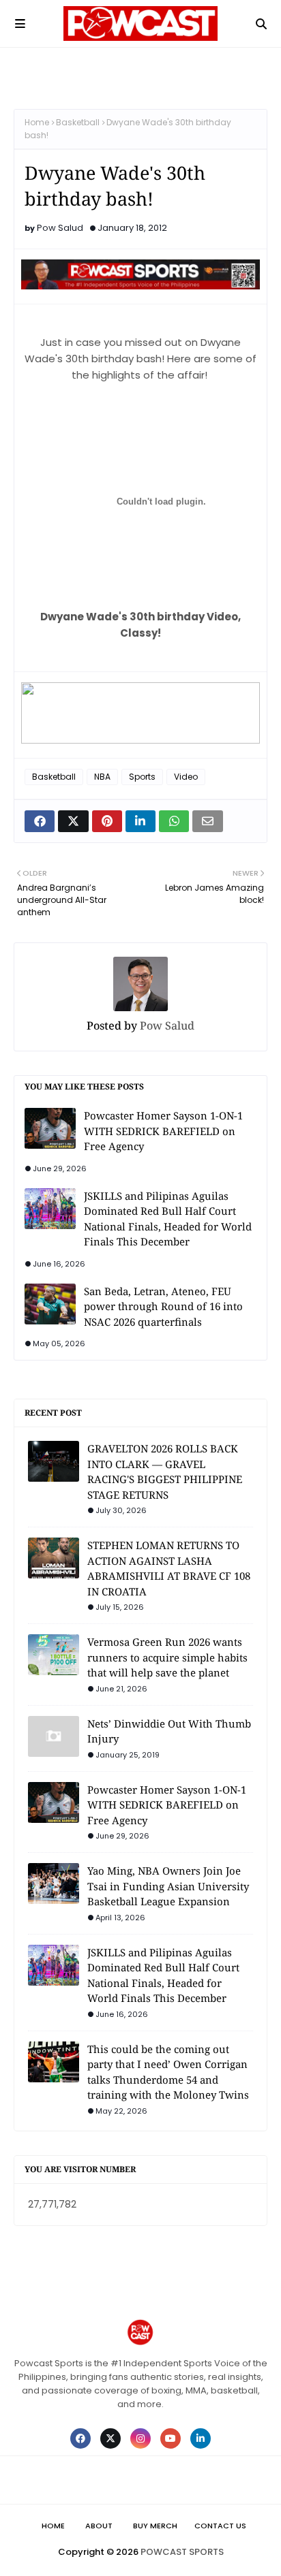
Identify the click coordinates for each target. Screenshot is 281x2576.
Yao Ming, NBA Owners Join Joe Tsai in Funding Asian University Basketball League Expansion (168, 1886)
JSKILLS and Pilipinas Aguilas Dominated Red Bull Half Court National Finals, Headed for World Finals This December (168, 1219)
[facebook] (80, 2438)
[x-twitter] (110, 2438)
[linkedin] (201, 2438)
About (99, 2526)
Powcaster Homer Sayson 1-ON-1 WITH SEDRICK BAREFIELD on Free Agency (163, 1131)
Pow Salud (60, 228)
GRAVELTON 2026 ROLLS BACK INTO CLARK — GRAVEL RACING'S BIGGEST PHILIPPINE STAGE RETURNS (165, 1472)
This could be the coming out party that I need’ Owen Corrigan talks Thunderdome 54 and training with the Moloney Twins (168, 2072)
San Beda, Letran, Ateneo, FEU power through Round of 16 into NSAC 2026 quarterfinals (163, 1306)
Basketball (78, 122)
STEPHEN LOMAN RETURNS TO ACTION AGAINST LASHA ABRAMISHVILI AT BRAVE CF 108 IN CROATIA (169, 1568)
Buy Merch (155, 2526)
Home (37, 122)
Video (186, 777)
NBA (102, 777)
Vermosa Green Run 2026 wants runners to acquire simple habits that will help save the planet (167, 1657)
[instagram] (140, 2438)
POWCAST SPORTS (182, 2552)
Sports (142, 777)
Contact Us (220, 2526)
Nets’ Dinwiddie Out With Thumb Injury (169, 1731)
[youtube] (171, 2438)
